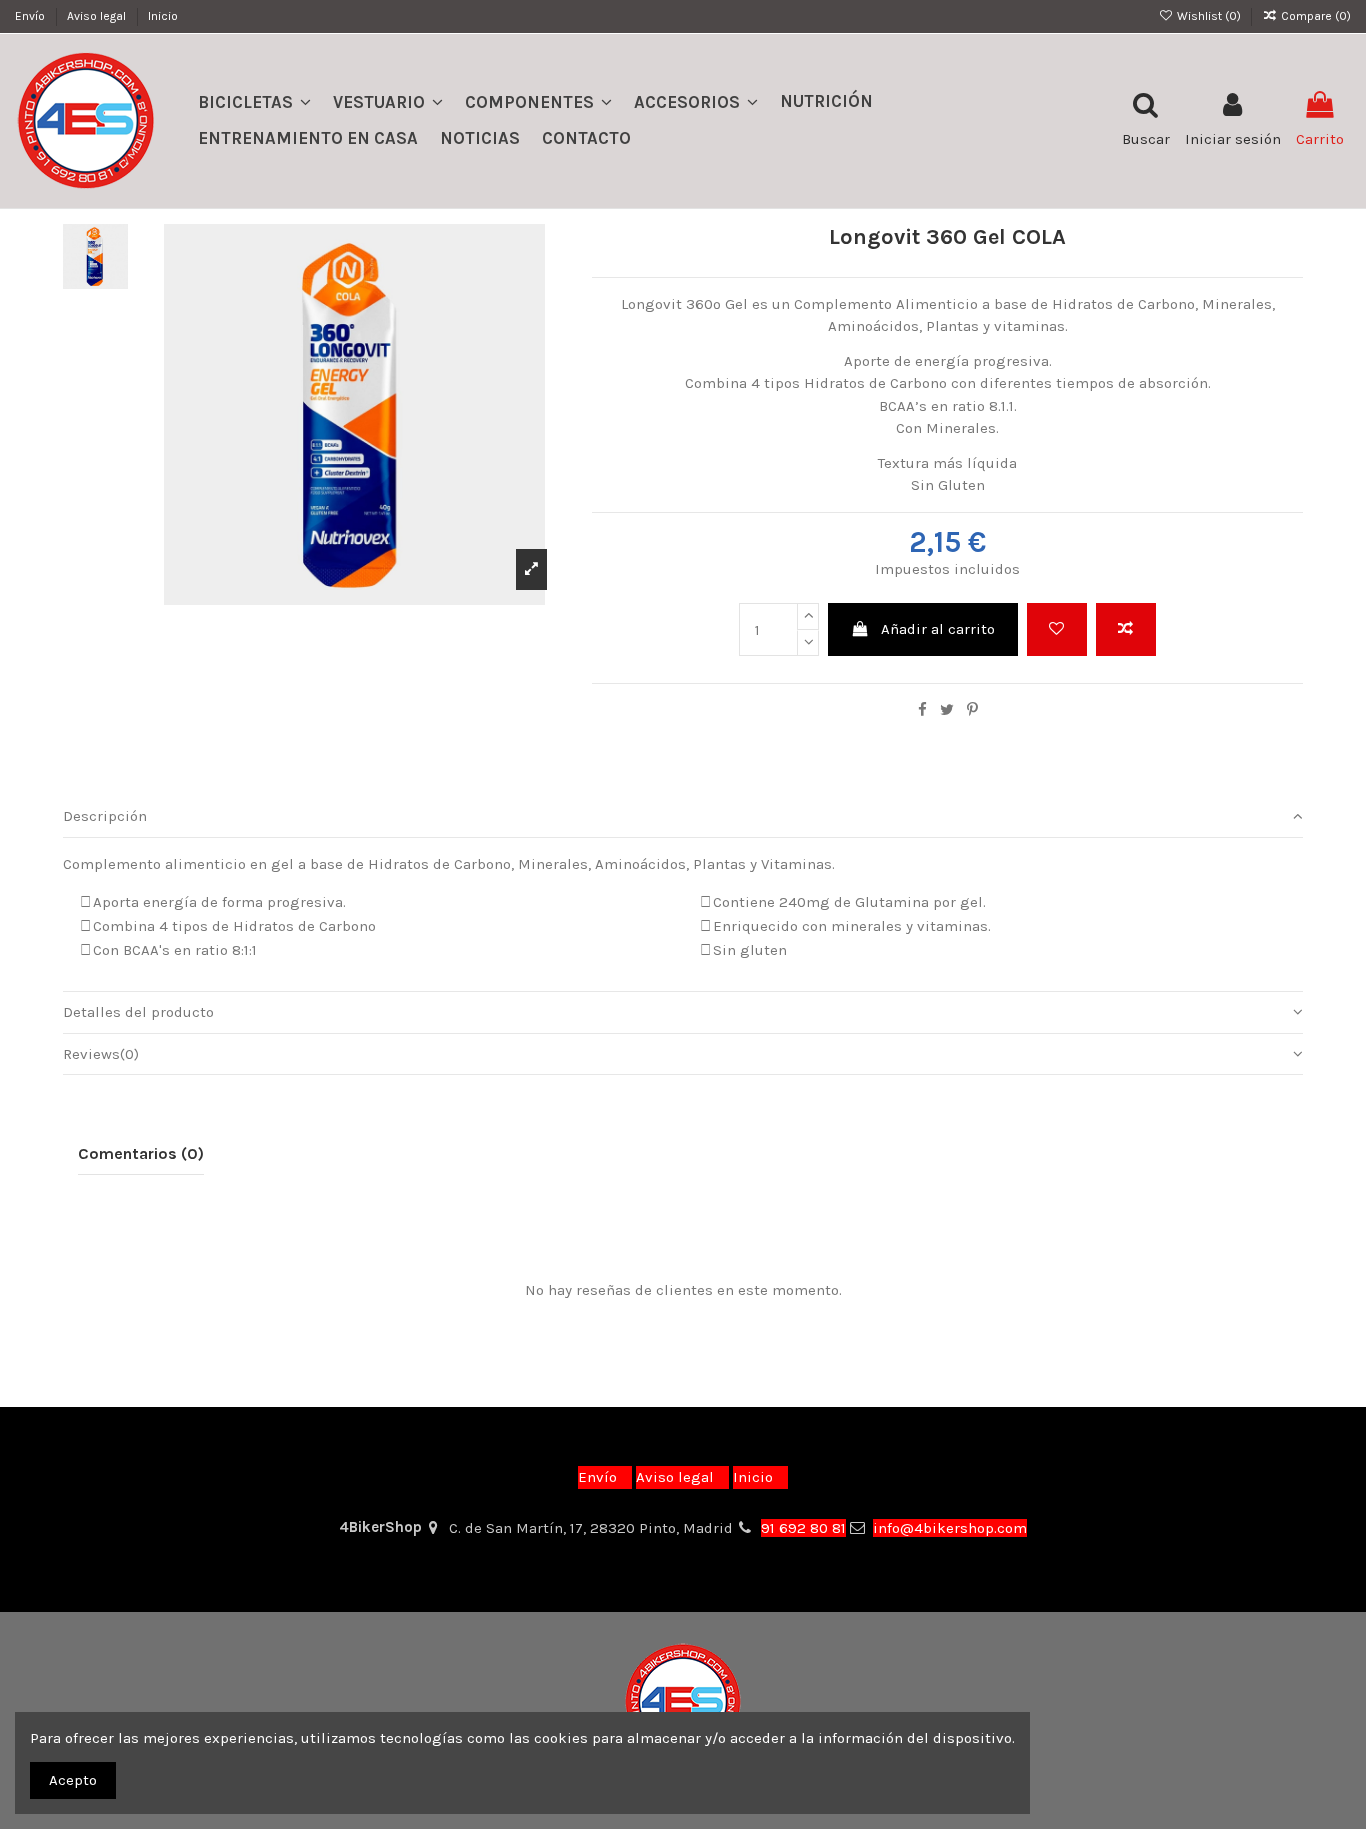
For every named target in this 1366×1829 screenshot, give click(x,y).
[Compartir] (922, 710)
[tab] (683, 817)
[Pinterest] (972, 710)
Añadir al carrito (938, 629)
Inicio (163, 16)
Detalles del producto (138, 1012)
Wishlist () (1208, 16)
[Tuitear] (947, 710)
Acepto (73, 1780)
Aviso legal (98, 16)
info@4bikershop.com (950, 1528)
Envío (31, 16)
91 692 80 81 (803, 1528)
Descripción (105, 816)
